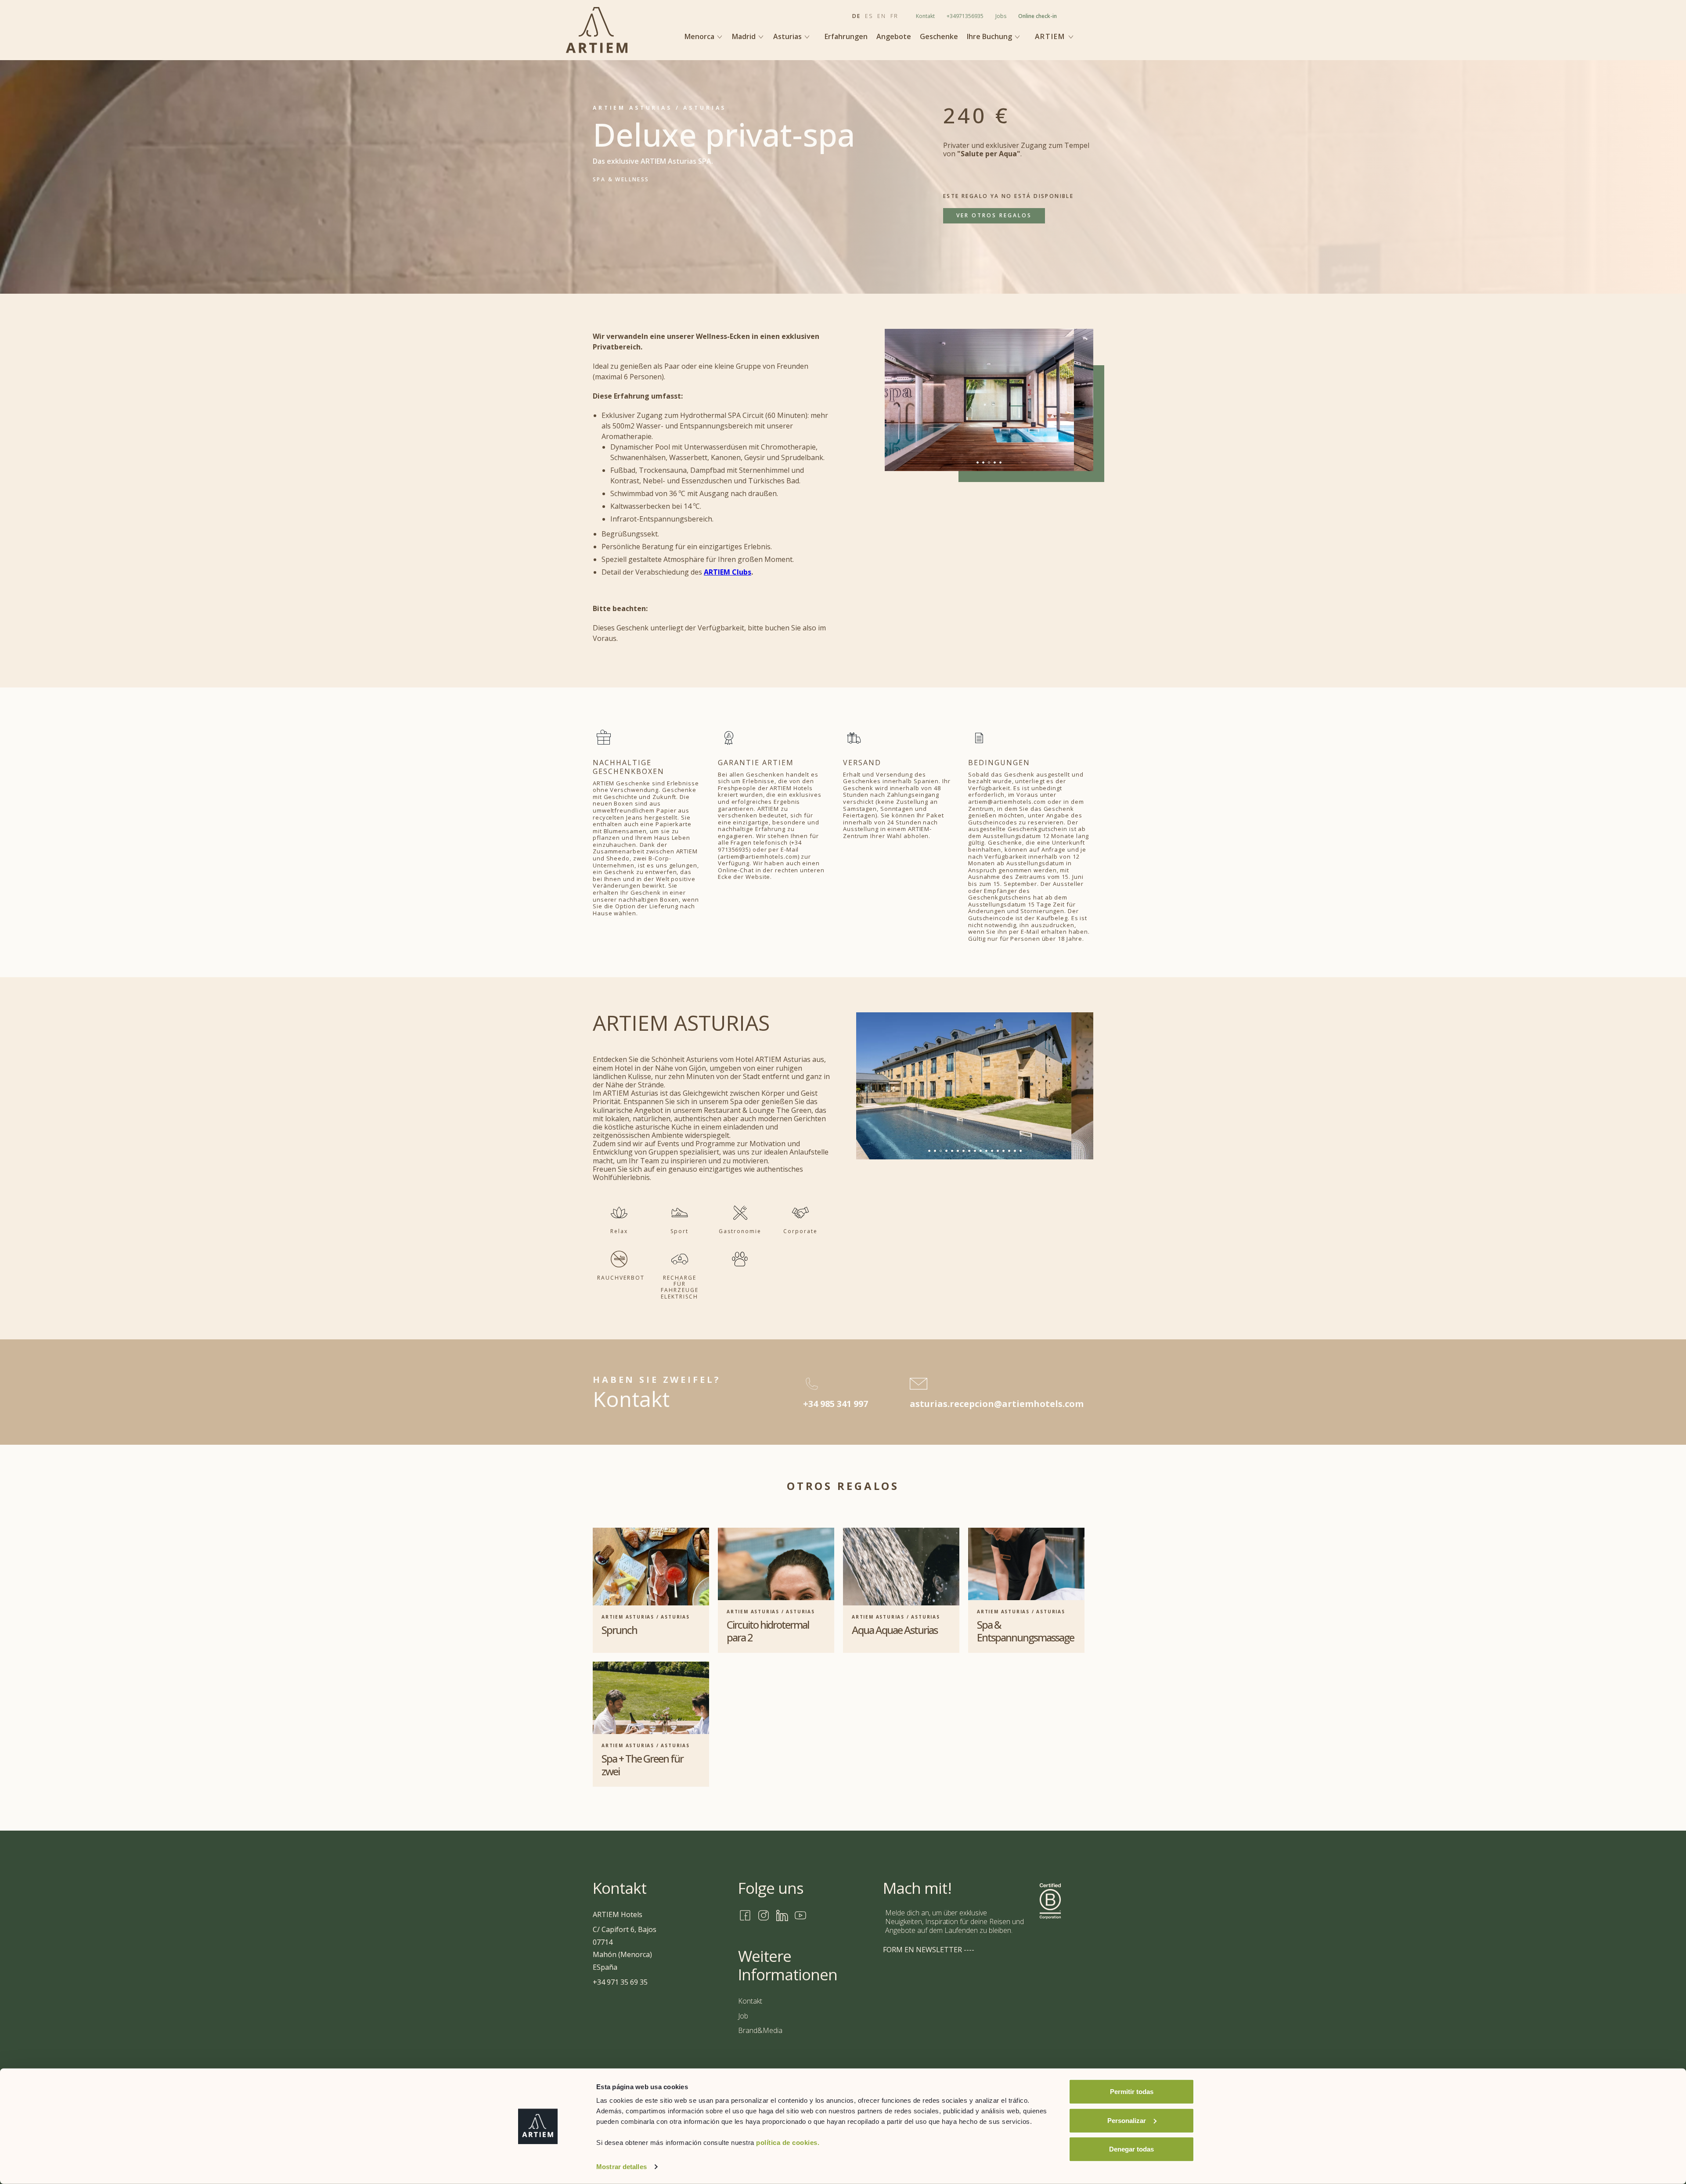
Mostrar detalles (621, 2167)
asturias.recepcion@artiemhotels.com (997, 1404)
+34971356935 (965, 16)
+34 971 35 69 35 (620, 1982)
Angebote (894, 37)
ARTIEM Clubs (728, 572)
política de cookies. (788, 2143)
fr (894, 16)
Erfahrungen (846, 37)
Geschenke (939, 37)
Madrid (745, 36)
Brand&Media (760, 2030)
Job (743, 2016)
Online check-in (1038, 16)
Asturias (788, 36)
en (882, 16)
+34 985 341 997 (836, 1404)
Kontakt (925, 16)
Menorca (700, 36)
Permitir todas (1132, 2092)
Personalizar (1127, 2120)
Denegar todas (1131, 2149)
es (869, 16)
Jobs (1001, 16)
